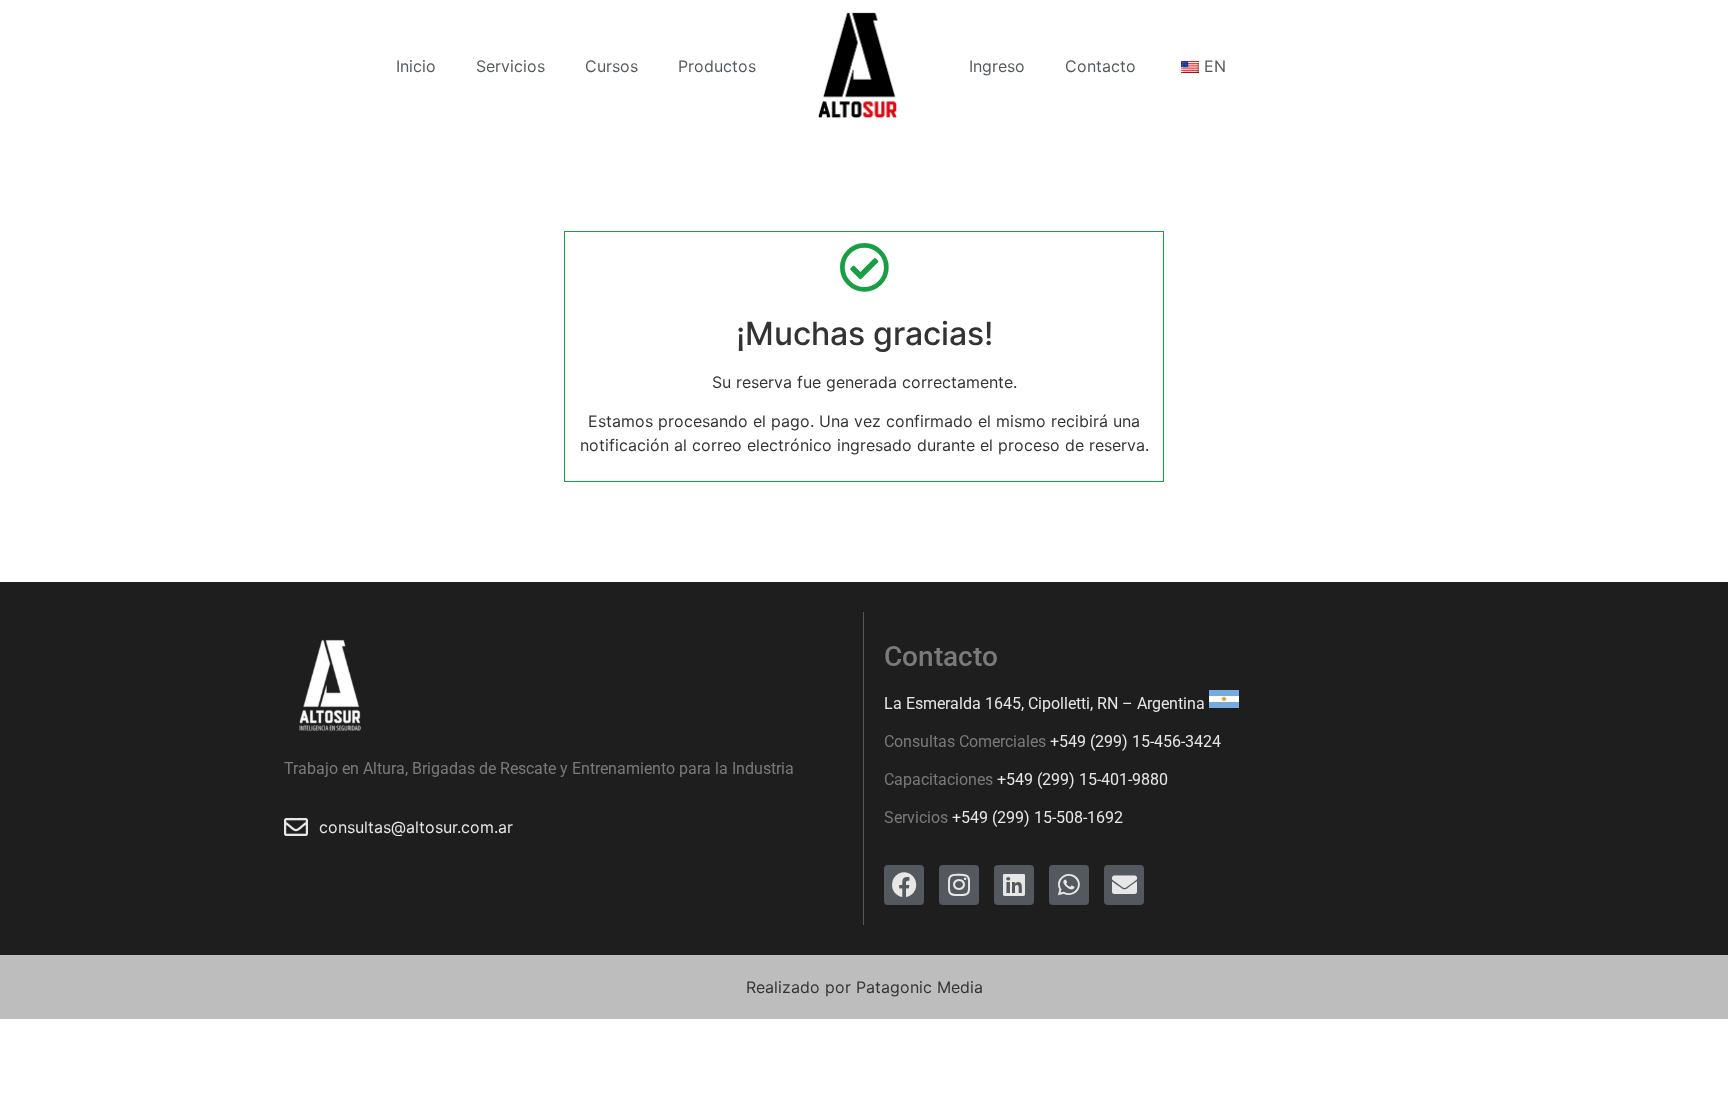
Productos (717, 66)
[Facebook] (904, 885)
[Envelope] (1124, 885)
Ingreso (997, 66)
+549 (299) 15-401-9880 (1082, 779)
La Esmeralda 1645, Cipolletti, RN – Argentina (1044, 702)
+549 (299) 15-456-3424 (1135, 741)
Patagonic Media (919, 987)
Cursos (611, 66)
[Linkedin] (1014, 885)
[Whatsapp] (1069, 885)
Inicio (416, 66)
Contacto (1100, 66)
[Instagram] (959, 885)
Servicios (510, 66)
